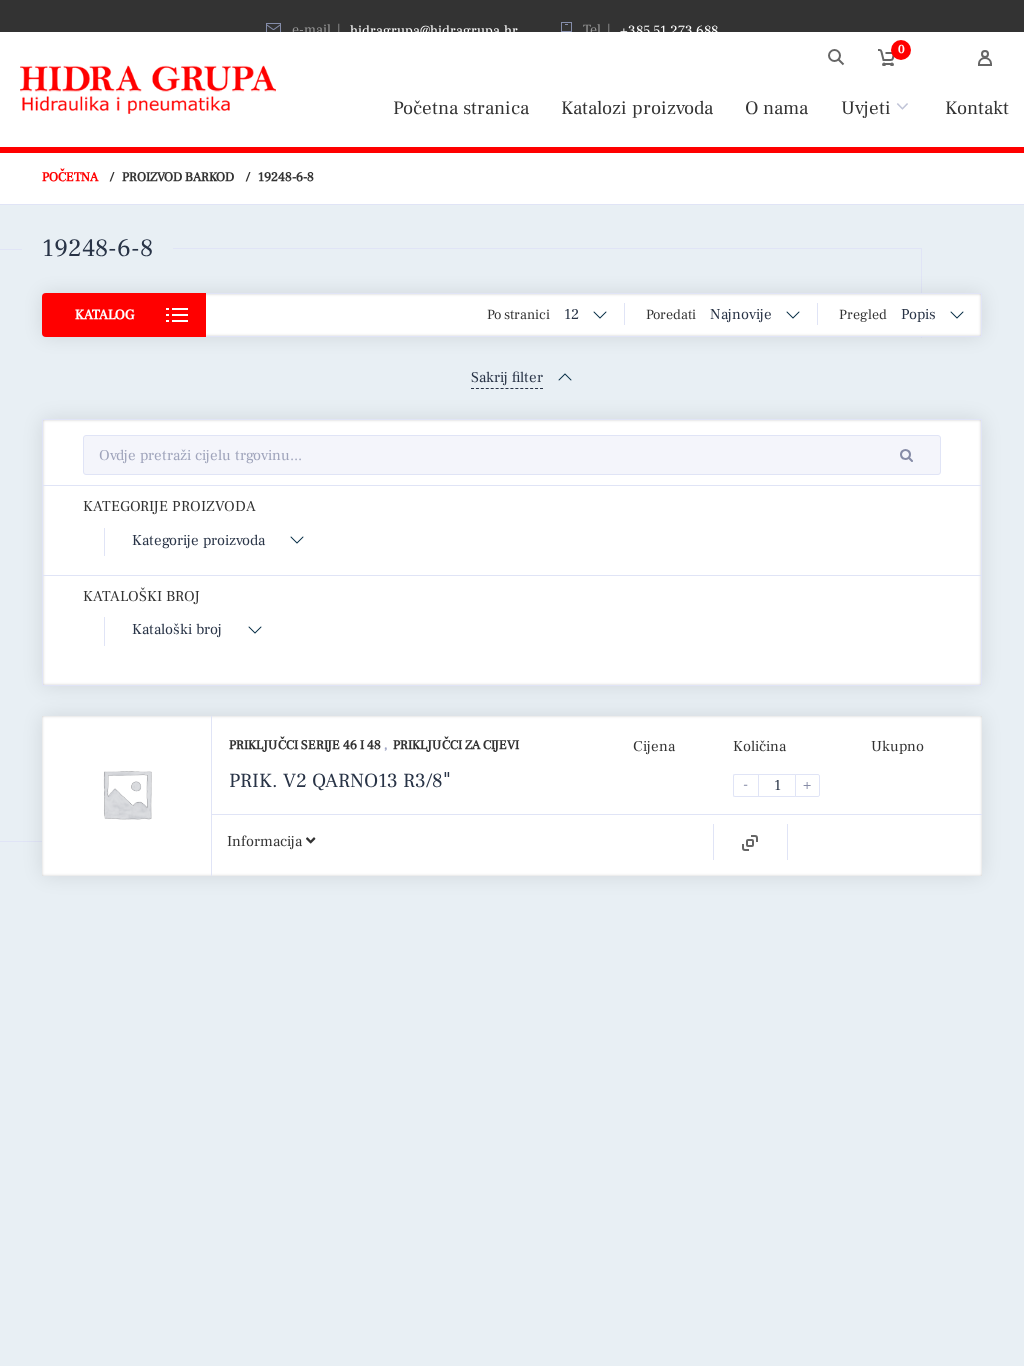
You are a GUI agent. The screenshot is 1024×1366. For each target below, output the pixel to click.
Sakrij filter (507, 377)
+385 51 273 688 (669, 31)
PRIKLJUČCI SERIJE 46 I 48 (306, 745)
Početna (70, 177)
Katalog (104, 315)
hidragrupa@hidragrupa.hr (434, 31)
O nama (776, 108)
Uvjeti (866, 108)
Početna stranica (461, 108)
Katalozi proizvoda (637, 108)
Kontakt (977, 108)
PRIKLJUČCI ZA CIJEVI (456, 745)
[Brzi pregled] (750, 843)
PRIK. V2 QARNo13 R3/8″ (340, 781)
